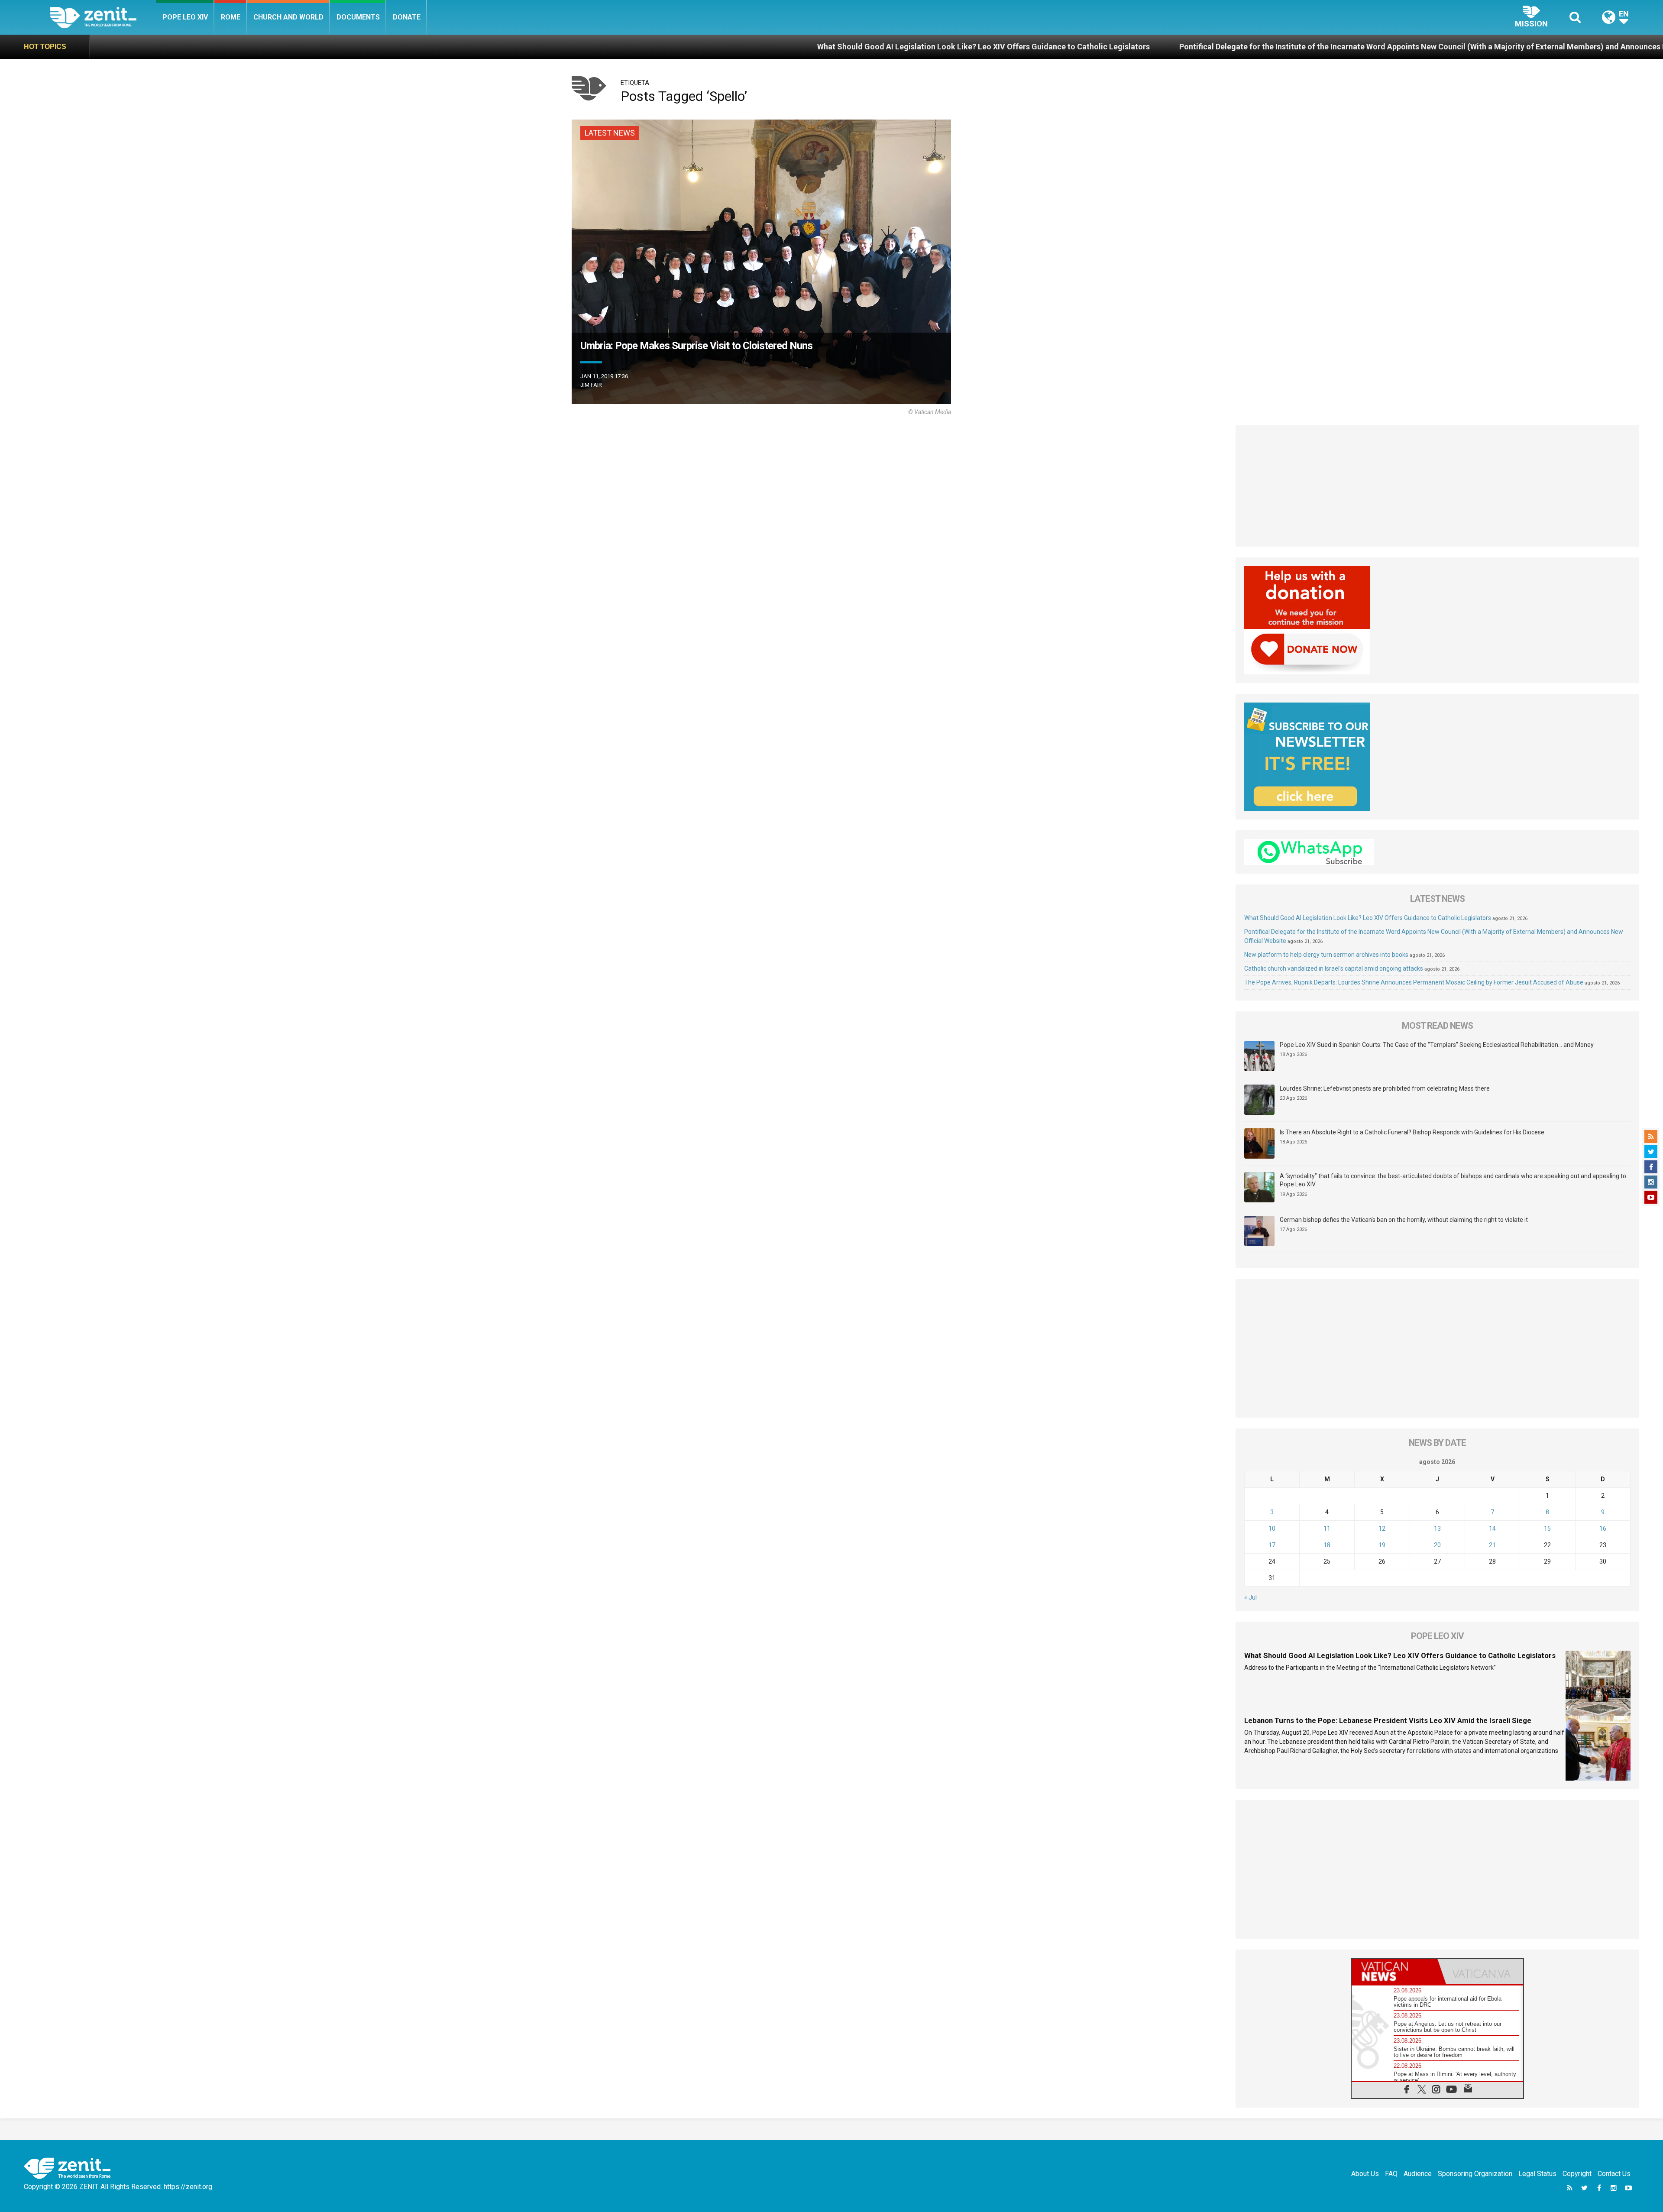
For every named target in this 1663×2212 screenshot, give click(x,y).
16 (1603, 1529)
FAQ (1391, 2174)
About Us (1365, 2174)
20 (1437, 1545)
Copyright (1577, 2174)
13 (1437, 1529)
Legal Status (1537, 2174)
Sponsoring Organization (1475, 2174)
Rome (231, 17)
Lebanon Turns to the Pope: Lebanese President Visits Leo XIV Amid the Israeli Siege (1388, 1720)
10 (1272, 1529)
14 (1492, 1529)
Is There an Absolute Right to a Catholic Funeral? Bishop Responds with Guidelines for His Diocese (1412, 1132)
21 (1492, 1545)
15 (1547, 1529)
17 (1272, 1545)
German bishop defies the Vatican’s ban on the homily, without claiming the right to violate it (1404, 1220)
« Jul (1250, 1597)
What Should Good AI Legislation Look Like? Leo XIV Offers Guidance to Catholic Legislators (643, 47)
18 (1327, 1545)
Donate (407, 17)
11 (1327, 1529)
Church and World (288, 17)
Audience (1418, 2174)
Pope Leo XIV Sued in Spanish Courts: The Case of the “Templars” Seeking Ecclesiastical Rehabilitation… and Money (1437, 1045)
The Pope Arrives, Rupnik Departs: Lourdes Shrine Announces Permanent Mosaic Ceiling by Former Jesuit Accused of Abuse (1414, 982)
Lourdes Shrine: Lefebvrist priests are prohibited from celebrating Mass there (1385, 1088)
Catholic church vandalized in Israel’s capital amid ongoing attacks (1334, 968)
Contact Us (1614, 2174)
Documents (358, 17)
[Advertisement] (1438, 486)
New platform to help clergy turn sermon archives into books (1533, 47)
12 (1382, 1529)
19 (1382, 1545)
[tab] (1394, 1971)
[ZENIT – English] (103, 17)
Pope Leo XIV (185, 17)
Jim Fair (591, 385)
